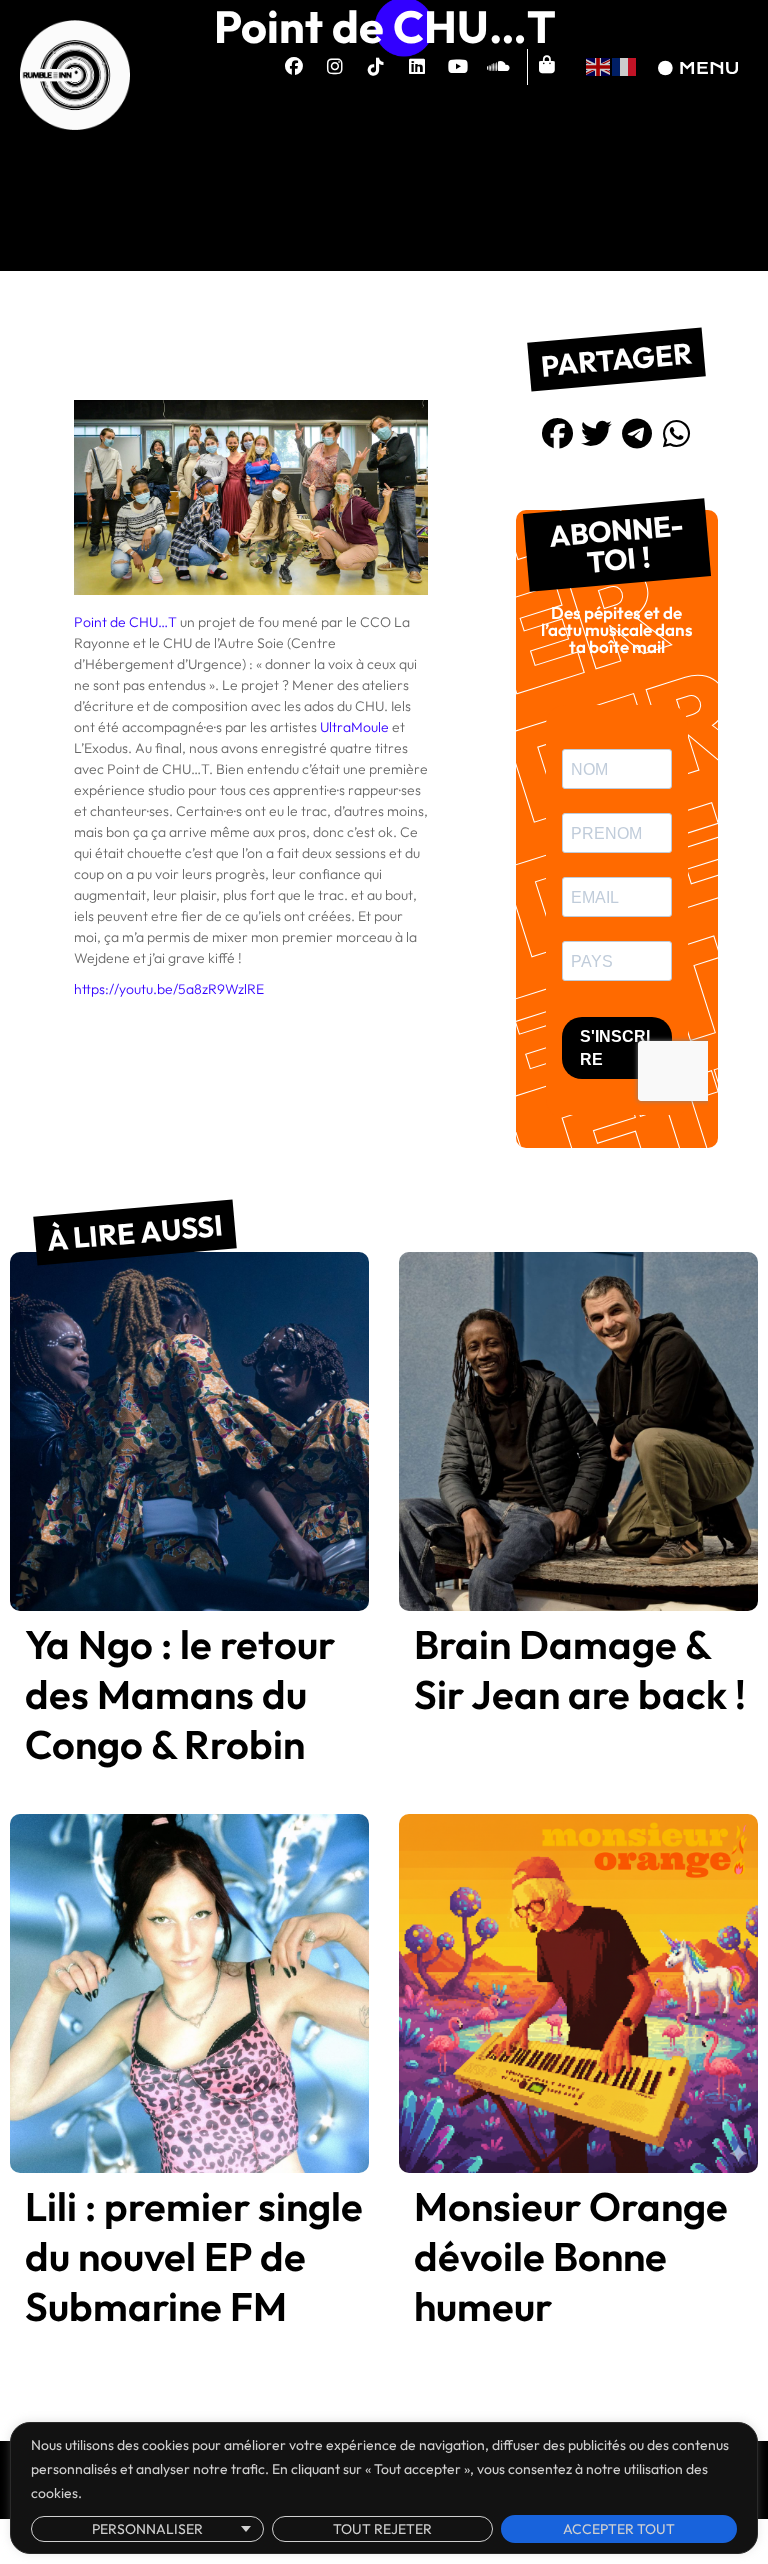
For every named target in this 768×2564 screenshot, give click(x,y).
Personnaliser (147, 2529)
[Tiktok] (376, 67)
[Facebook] (294, 67)
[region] (384, 2488)
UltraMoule (354, 727)
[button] (557, 433)
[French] (625, 64)
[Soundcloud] (499, 67)
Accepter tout (619, 2529)
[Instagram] (335, 67)
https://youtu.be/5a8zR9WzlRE (169, 989)
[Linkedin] (417, 67)
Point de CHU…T (125, 622)
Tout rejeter (382, 2529)
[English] (599, 64)
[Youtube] (458, 67)
